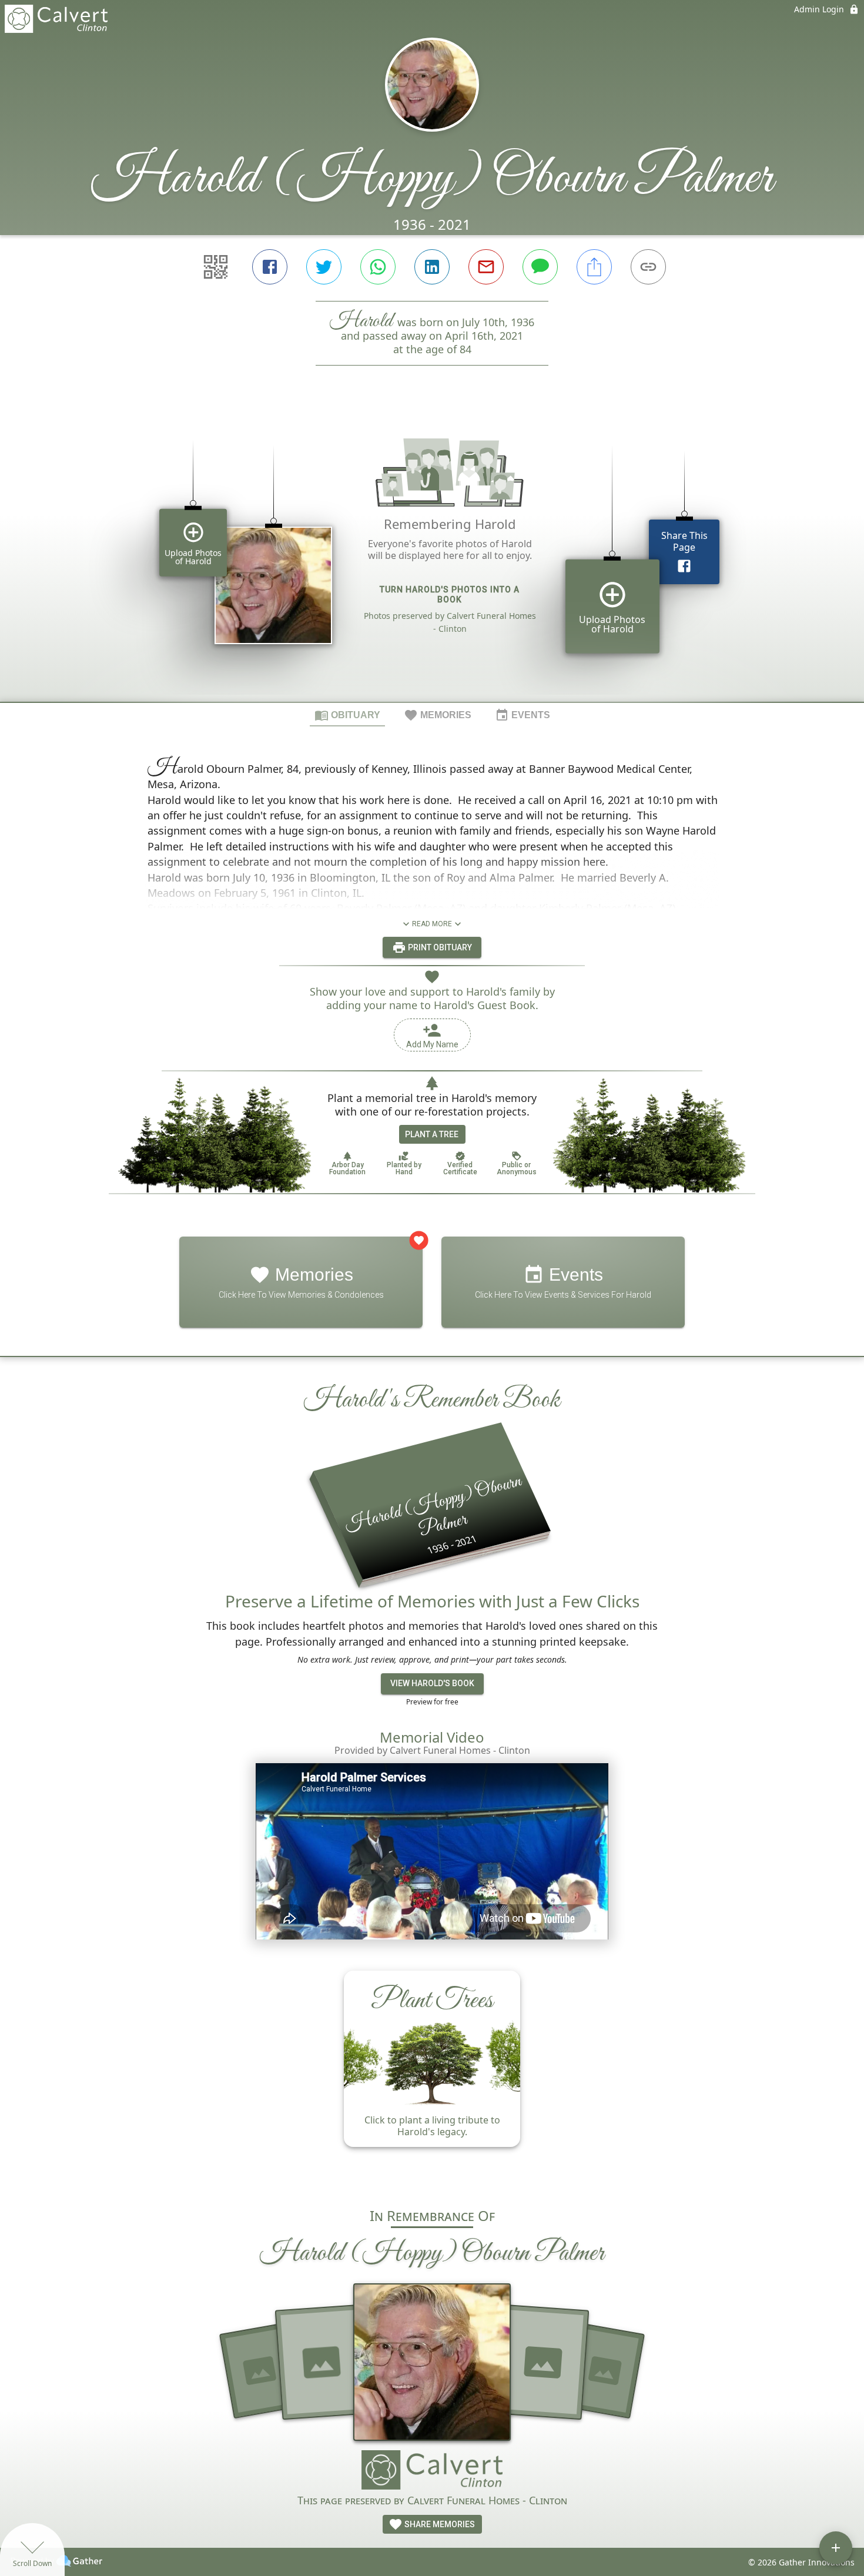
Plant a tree (432, 1134)
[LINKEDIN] (432, 267)
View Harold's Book (432, 1683)
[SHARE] (594, 267)
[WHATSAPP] (378, 267)
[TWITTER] (324, 267)
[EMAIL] (486, 267)
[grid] (432, 554)
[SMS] (540, 267)
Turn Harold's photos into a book (450, 594)
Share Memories (439, 2524)
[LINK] (648, 267)
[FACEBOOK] (270, 267)
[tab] (347, 715)
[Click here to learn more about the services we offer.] (432, 2471)
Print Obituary (439, 947)
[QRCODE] (216, 267)
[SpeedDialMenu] (836, 2548)
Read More (432, 924)
